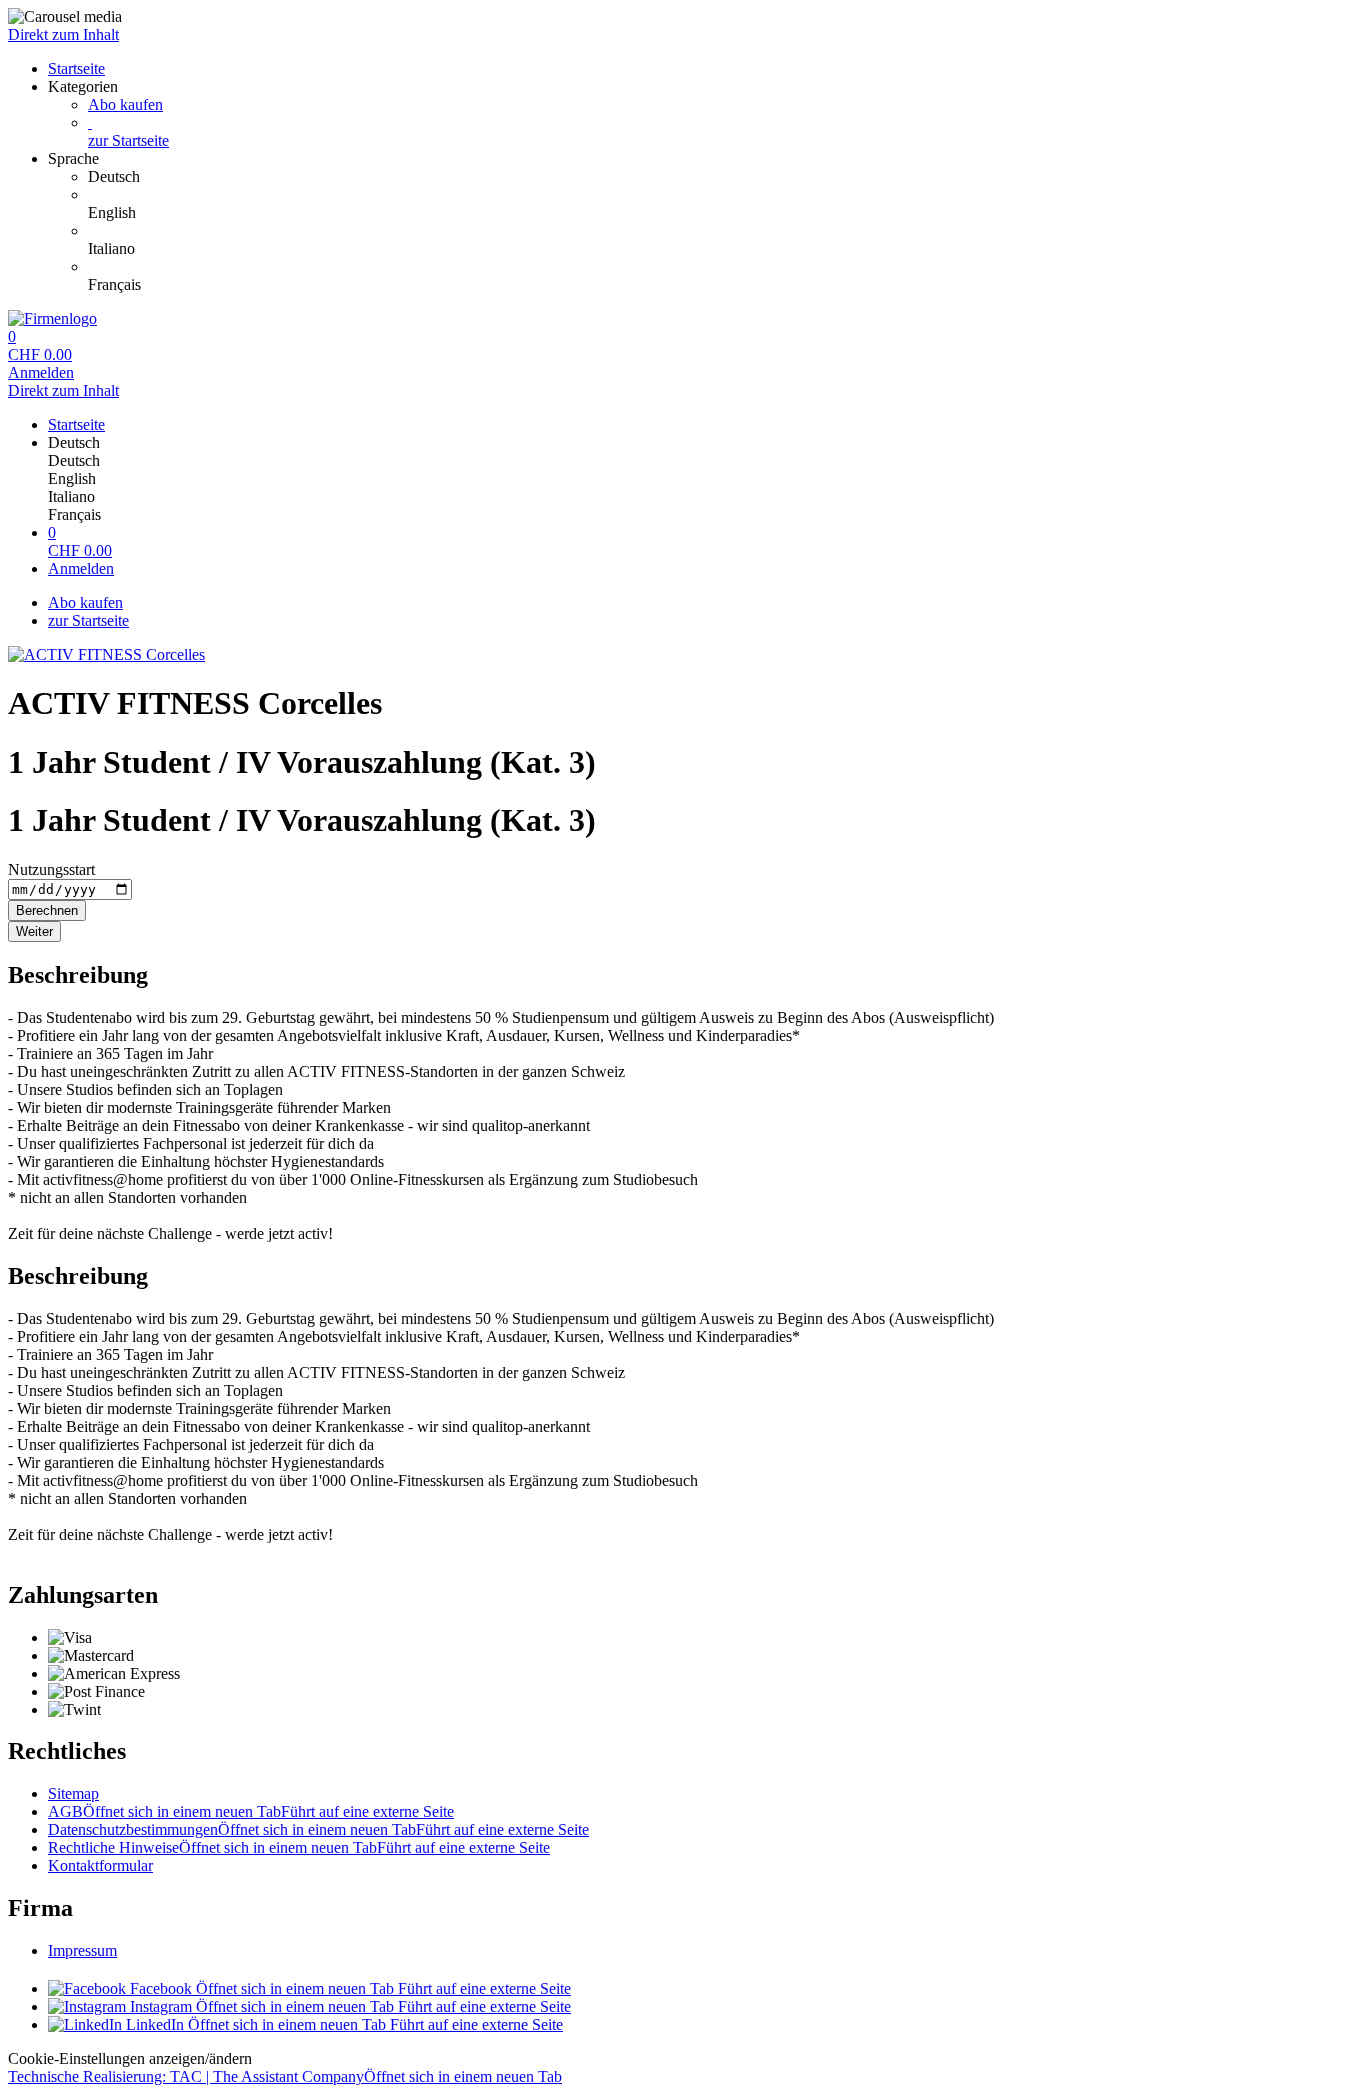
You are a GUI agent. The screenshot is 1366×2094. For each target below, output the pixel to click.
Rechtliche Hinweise (299, 1847)
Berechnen (47, 910)
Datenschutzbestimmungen (318, 1829)
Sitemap (73, 1793)
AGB (251, 1811)
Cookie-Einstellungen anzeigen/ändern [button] (130, 2058)
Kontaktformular (100, 1865)
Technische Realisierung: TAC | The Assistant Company (285, 2076)
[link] (723, 177)
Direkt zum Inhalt (63, 34)
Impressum (82, 1950)
